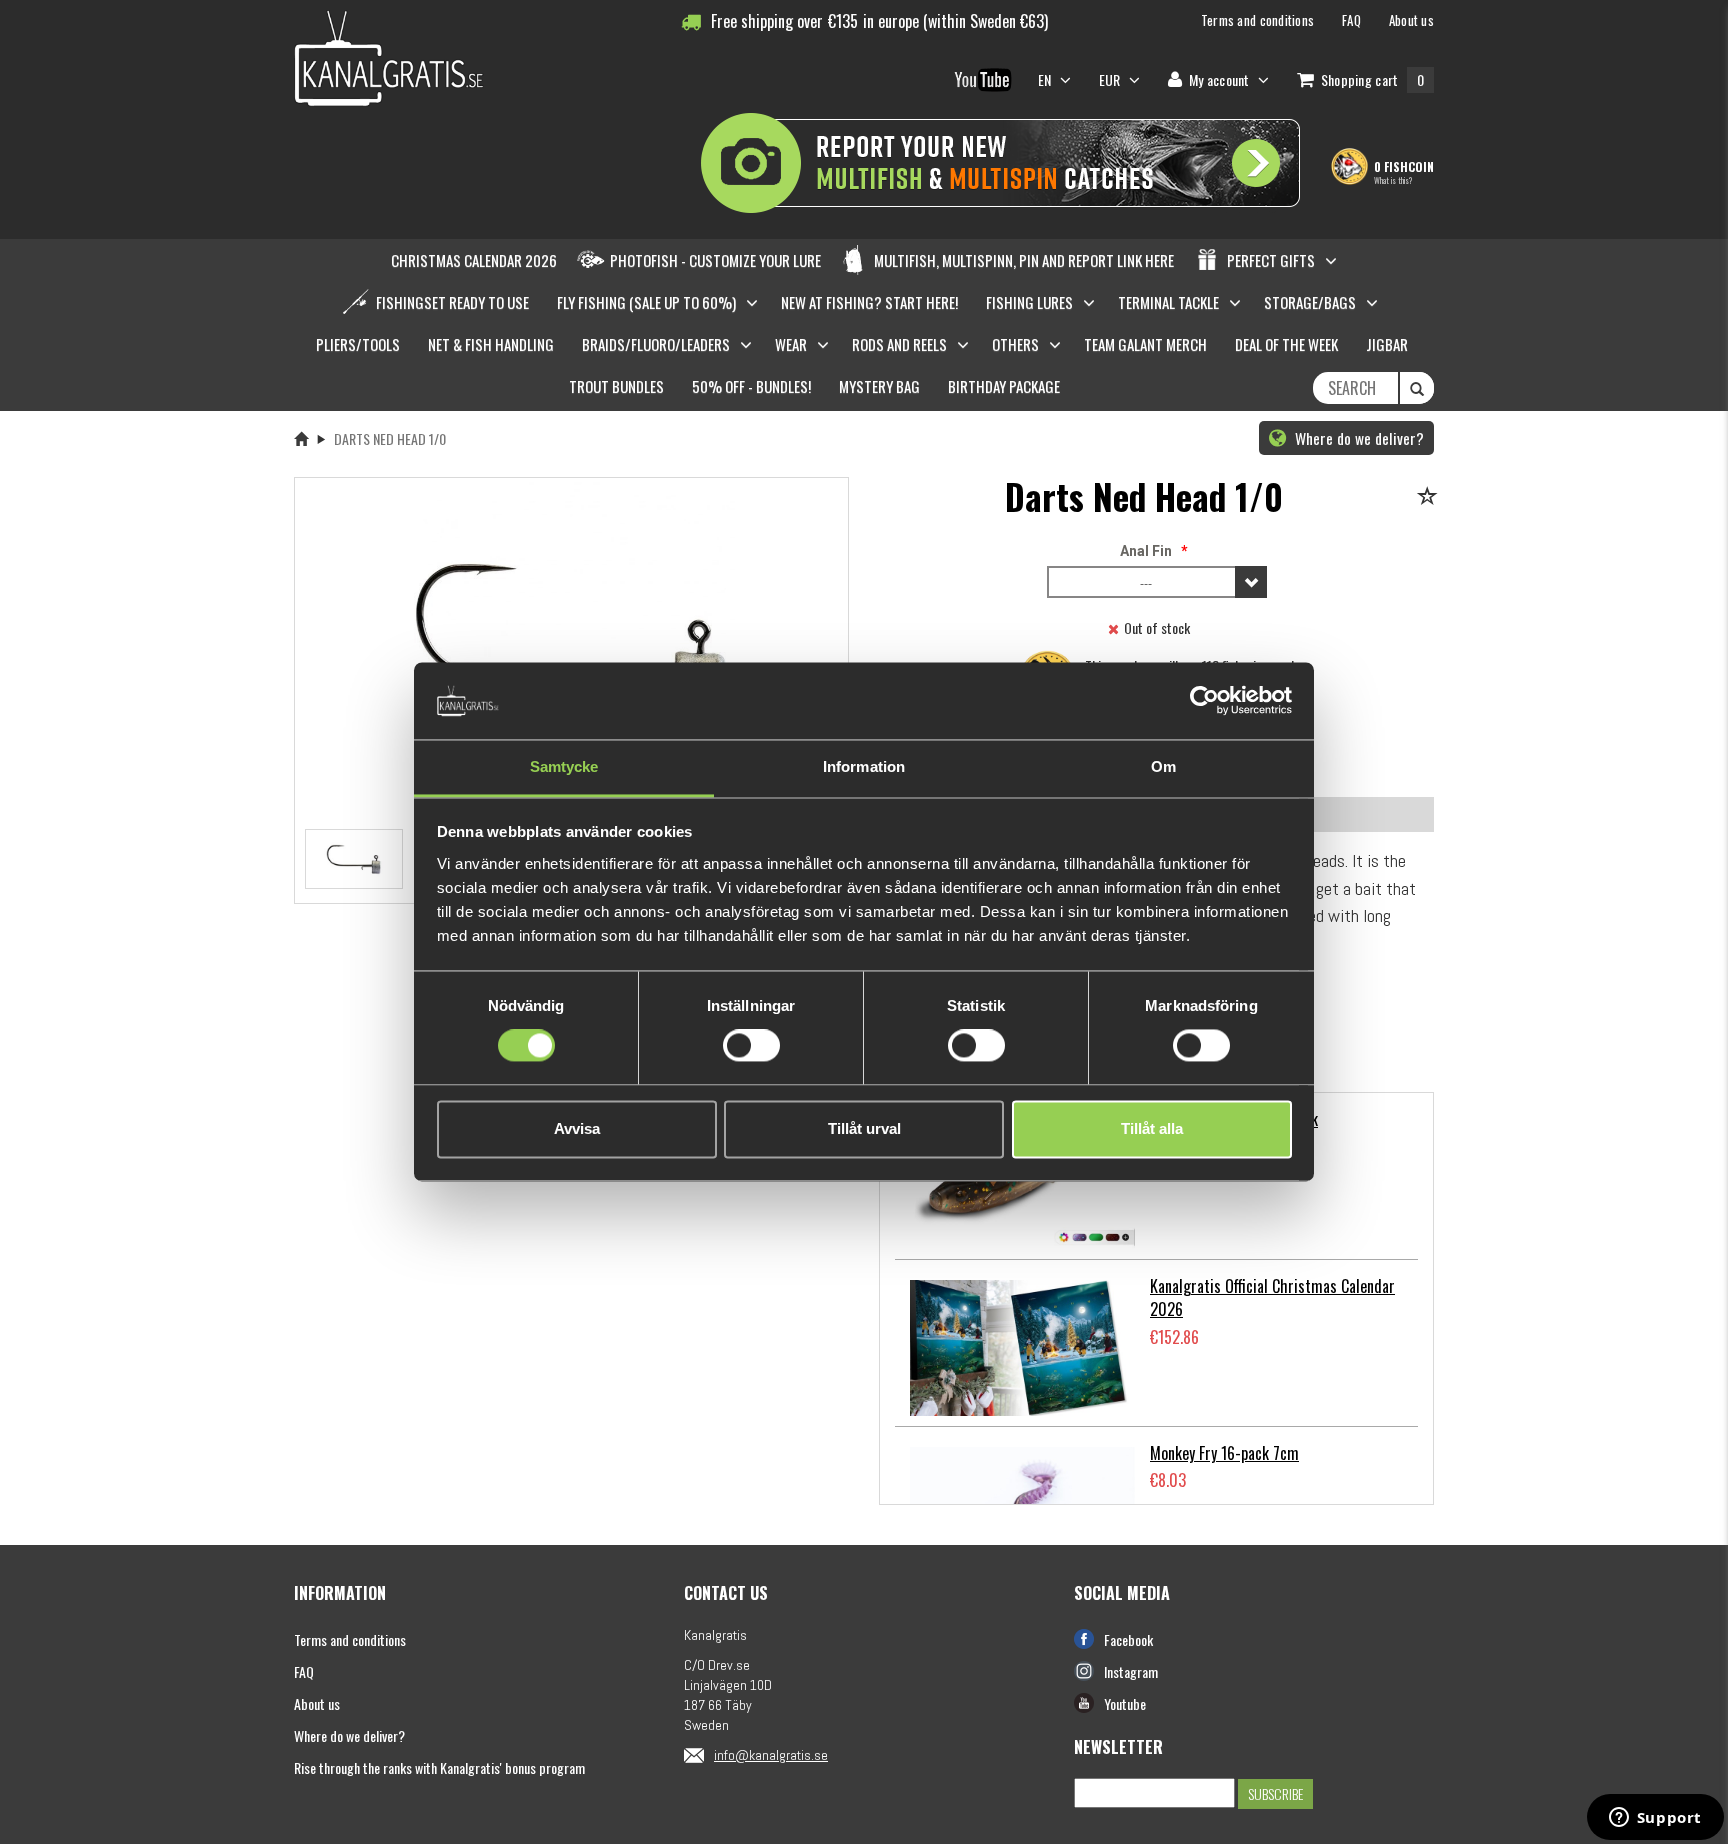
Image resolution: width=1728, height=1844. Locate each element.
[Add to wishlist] (1430, 497)
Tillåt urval (864, 1128)
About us (317, 1703)
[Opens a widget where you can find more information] (1655, 1819)
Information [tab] (864, 766)
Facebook (1128, 1639)
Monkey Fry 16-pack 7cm (1224, 1453)
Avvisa (577, 1128)
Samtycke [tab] (564, 766)
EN (1046, 79)
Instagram (1131, 1671)
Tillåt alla (1152, 1128)
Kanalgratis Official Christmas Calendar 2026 (1272, 1297)
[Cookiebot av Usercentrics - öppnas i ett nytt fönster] (1204, 701)
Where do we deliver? (1357, 438)
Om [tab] (1163, 766)
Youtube (1125, 1703)
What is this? (1393, 180)
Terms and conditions (350, 1639)
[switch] (751, 1046)
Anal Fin (1146, 551)
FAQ (304, 1671)
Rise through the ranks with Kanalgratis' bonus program (439, 1767)
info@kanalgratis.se (771, 1755)
